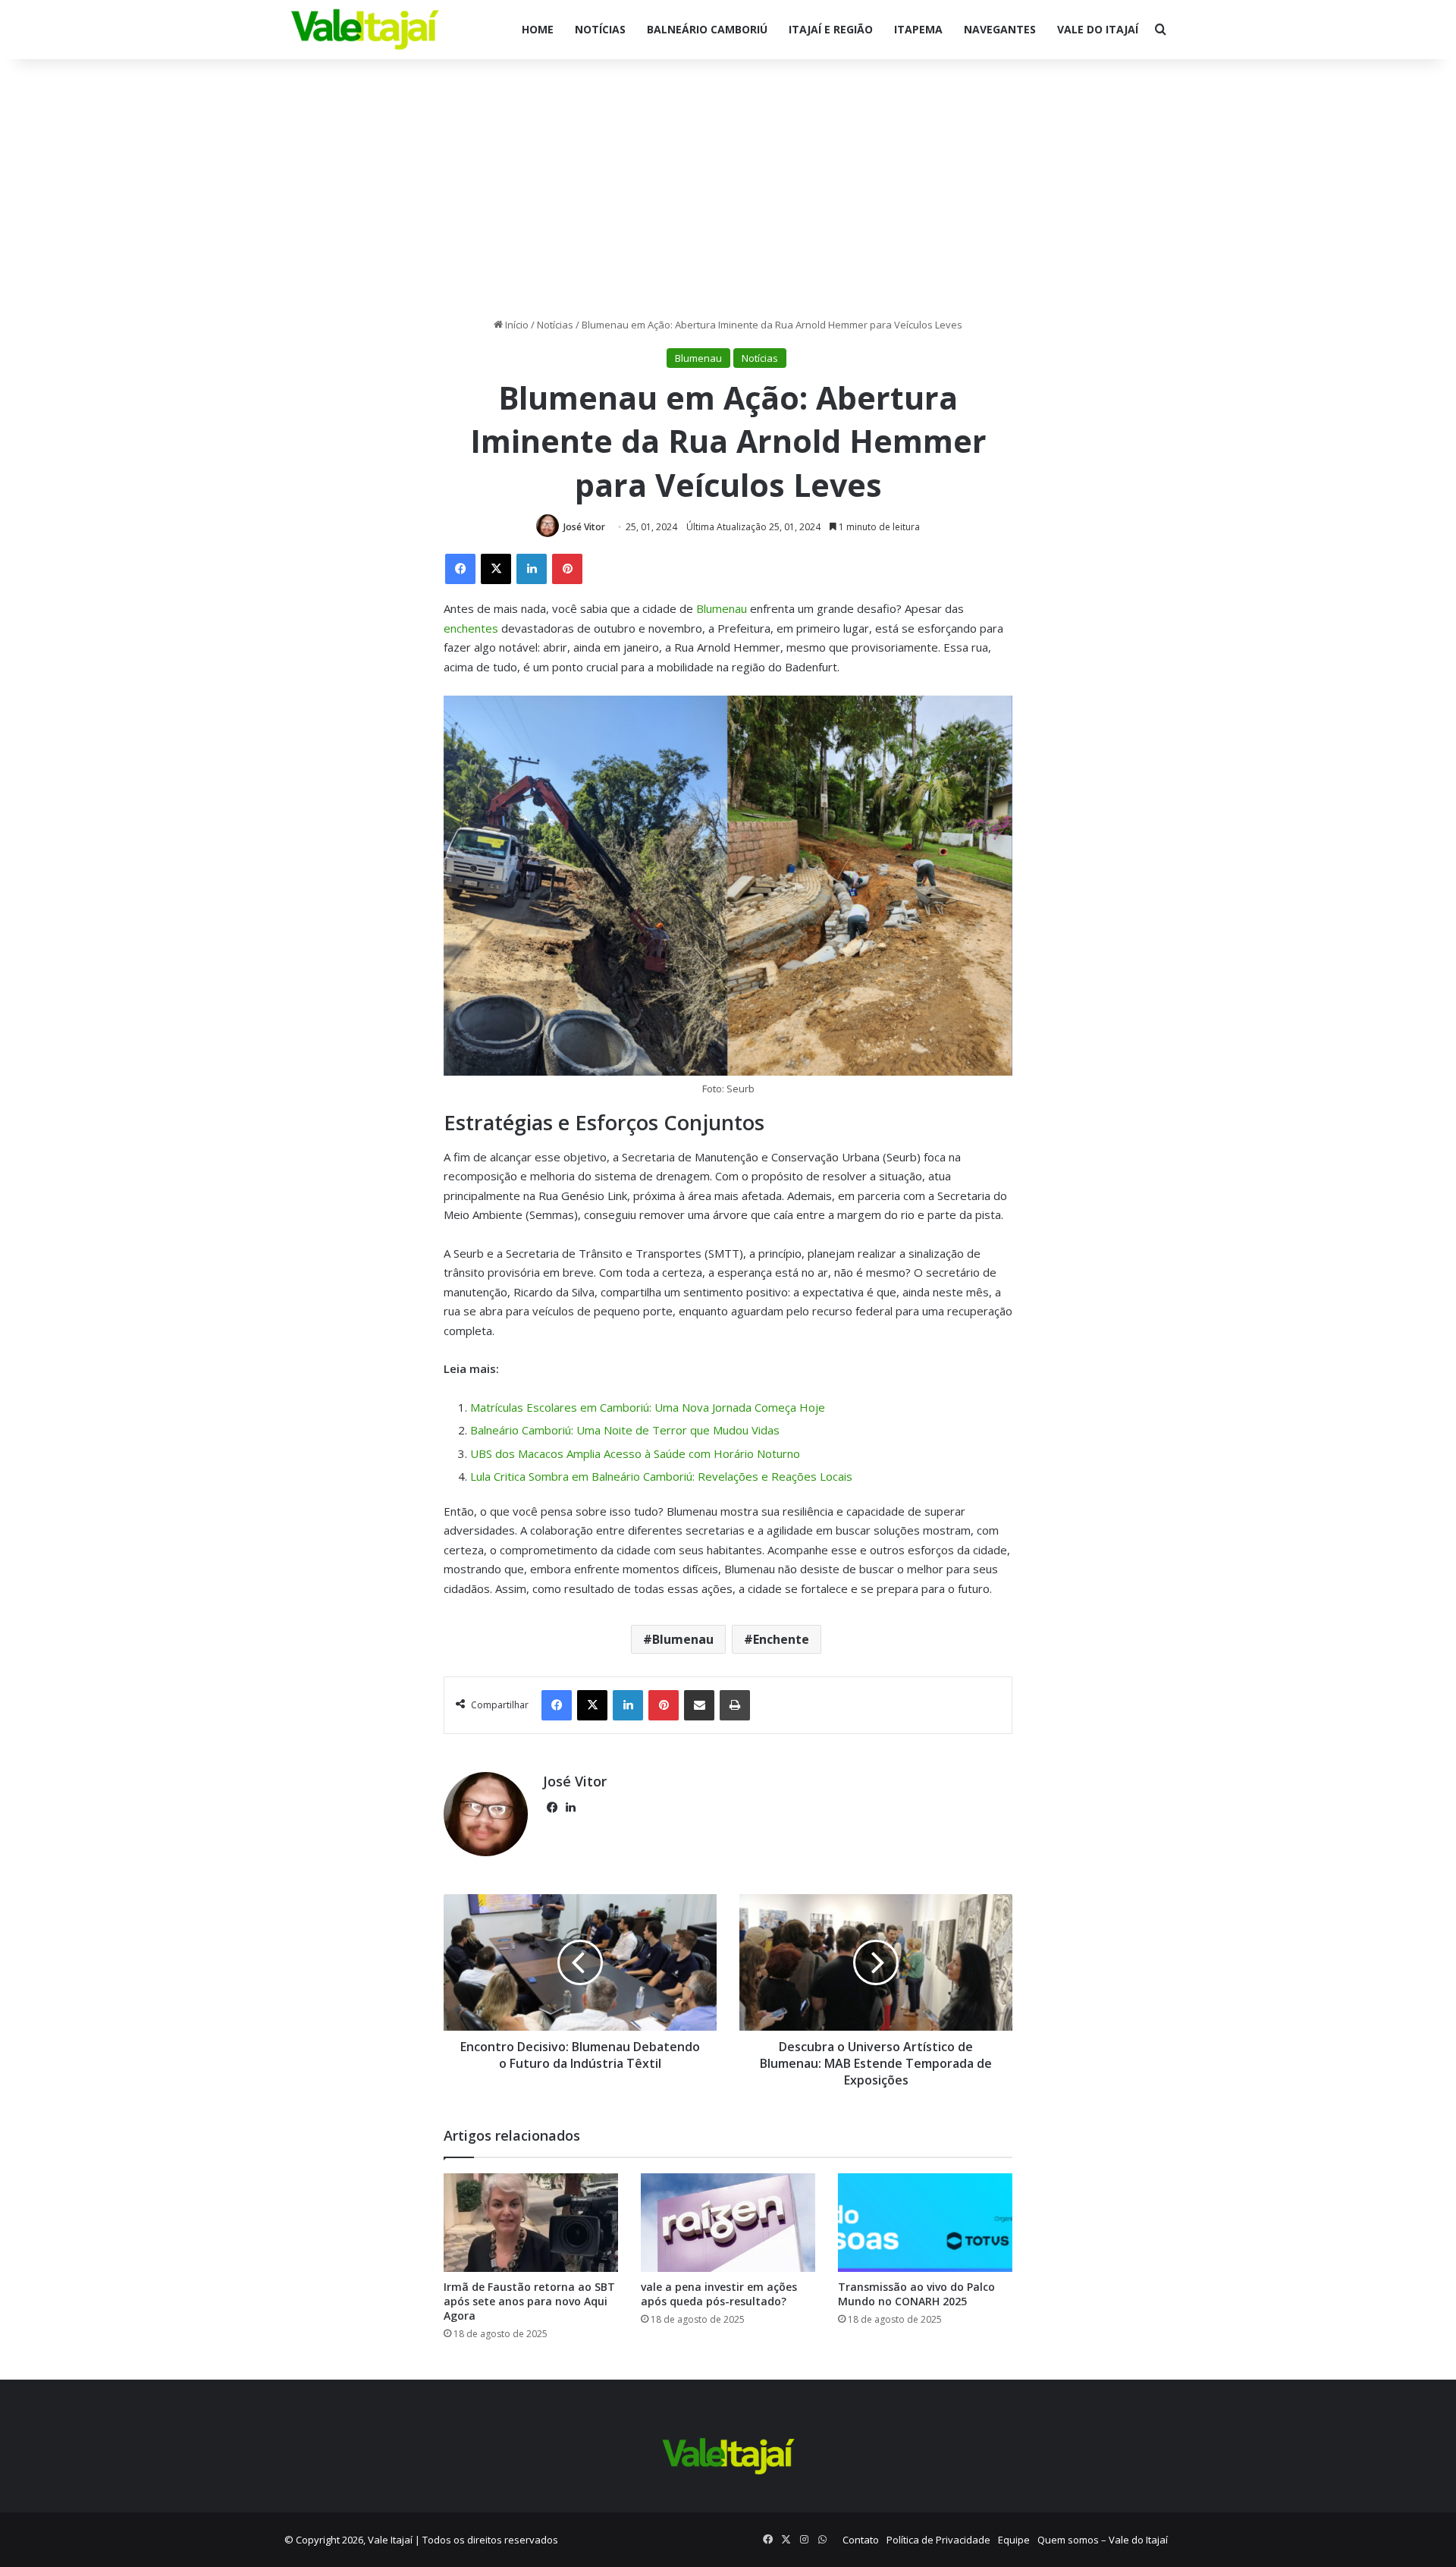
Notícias (600, 29)
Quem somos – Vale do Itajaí (1103, 2540)
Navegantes (1000, 29)
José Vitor (584, 527)
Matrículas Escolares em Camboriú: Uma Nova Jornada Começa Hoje (648, 1407)
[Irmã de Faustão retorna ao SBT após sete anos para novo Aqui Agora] (531, 2223)
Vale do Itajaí (1098, 29)
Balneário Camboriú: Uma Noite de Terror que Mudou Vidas (625, 1430)
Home (538, 29)
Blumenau (698, 358)
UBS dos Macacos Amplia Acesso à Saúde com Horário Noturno (635, 1453)
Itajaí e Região (831, 29)
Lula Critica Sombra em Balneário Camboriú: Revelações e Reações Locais (661, 1476)
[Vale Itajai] (365, 30)
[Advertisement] (728, 188)
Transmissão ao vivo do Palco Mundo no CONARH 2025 (916, 2294)
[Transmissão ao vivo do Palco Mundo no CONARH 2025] (925, 2223)
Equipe (1014, 2540)
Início (516, 325)
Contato (861, 2540)
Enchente (781, 1639)
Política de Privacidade (938, 2540)
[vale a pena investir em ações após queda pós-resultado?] (728, 2223)
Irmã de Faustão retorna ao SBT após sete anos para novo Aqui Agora (529, 2301)
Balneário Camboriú (707, 29)
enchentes (472, 628)
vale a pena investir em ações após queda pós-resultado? (719, 2294)
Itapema (918, 29)
